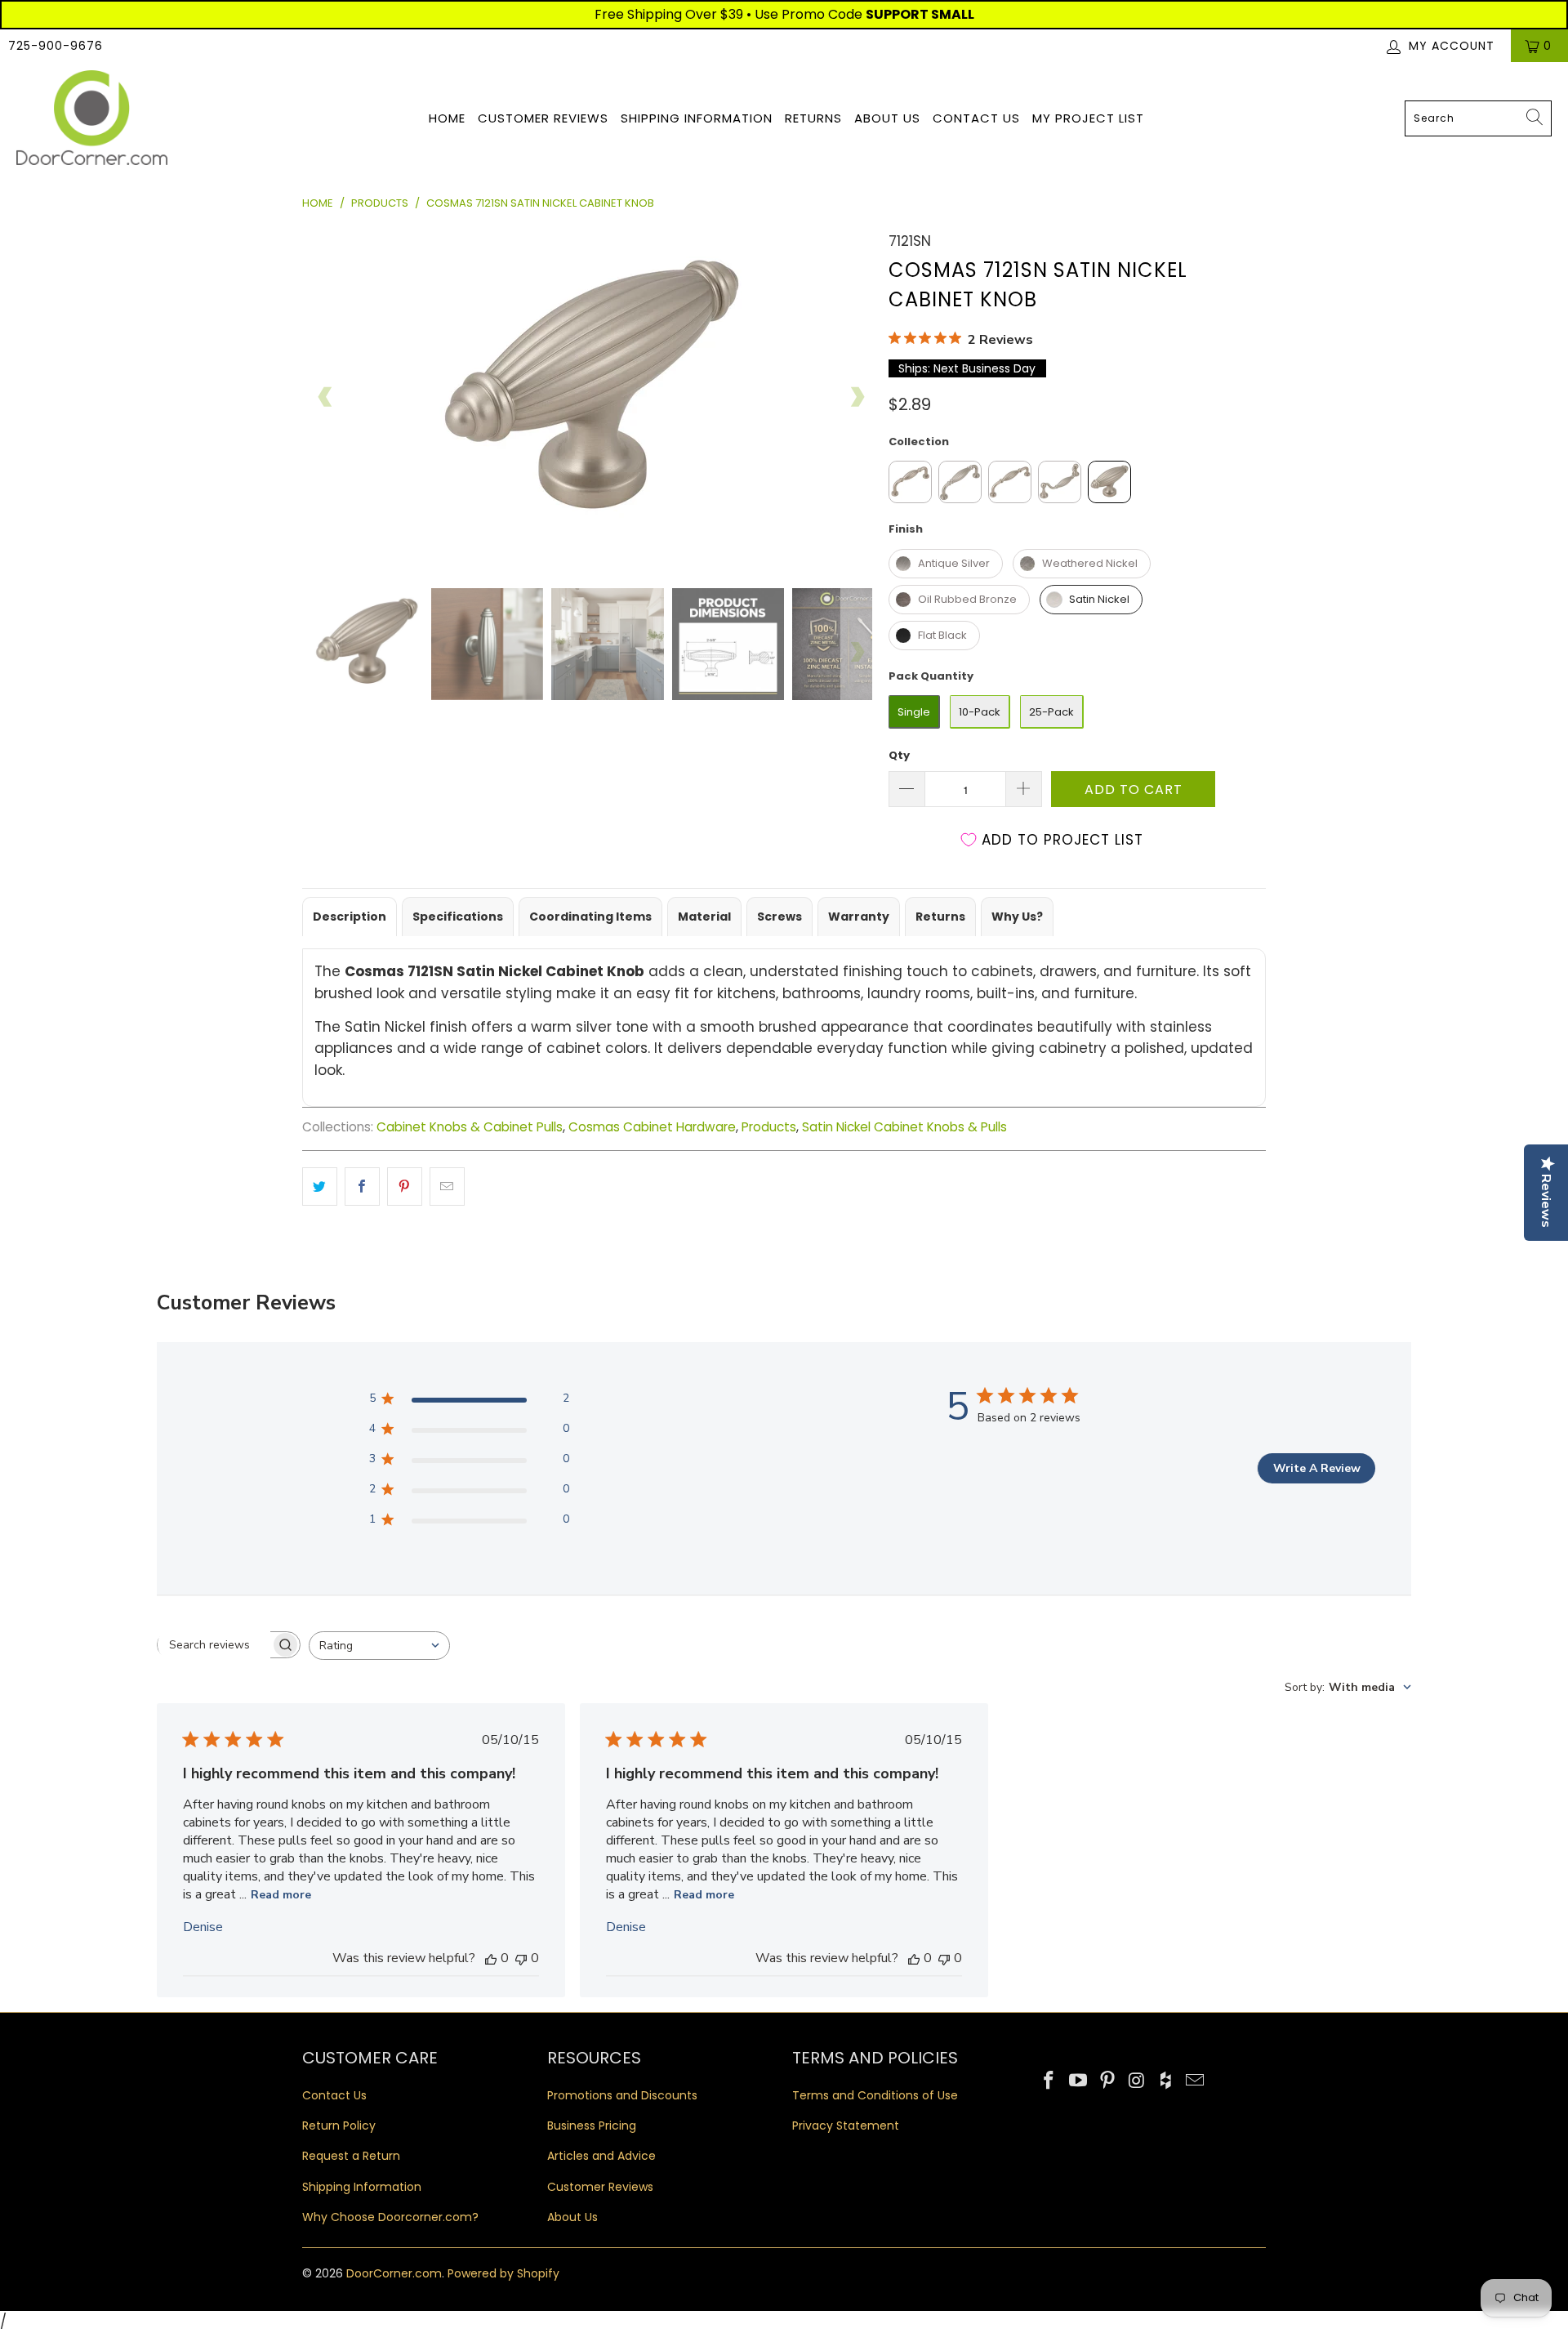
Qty (899, 755)
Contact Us (976, 118)
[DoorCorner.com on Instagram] (1137, 2081)
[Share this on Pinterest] (405, 1187)
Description (350, 917)
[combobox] (1478, 118)
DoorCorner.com (394, 2273)
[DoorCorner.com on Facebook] (1049, 2081)
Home (447, 118)
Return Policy (339, 2126)
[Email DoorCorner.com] (1195, 2081)
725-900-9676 (56, 46)
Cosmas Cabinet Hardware (652, 1127)
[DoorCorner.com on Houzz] (1166, 2081)
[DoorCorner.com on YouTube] (1079, 2081)
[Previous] (326, 397)
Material (704, 917)
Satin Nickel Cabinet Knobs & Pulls (904, 1127)
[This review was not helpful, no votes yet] (521, 1958)
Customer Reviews (543, 118)
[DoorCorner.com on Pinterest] (1107, 2081)
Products (769, 1127)
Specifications (458, 917)
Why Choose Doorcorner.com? (390, 2217)
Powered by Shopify (503, 2273)
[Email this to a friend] (447, 1187)
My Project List (1088, 118)
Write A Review (1317, 1468)
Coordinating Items (590, 917)
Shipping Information (697, 118)
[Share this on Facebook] (362, 1187)
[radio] (910, 482)
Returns (813, 118)
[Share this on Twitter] (320, 1187)
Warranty (859, 917)
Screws (780, 917)
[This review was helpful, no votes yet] (491, 1958)
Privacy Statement (846, 2126)
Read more (281, 1895)
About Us (887, 118)
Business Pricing (592, 2126)
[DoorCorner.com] (92, 119)
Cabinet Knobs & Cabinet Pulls (470, 1127)
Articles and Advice (601, 2156)
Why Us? (1017, 917)
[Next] (857, 397)
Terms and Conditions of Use (875, 2095)
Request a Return (351, 2156)
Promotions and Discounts (622, 2095)
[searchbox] (214, 1644)
